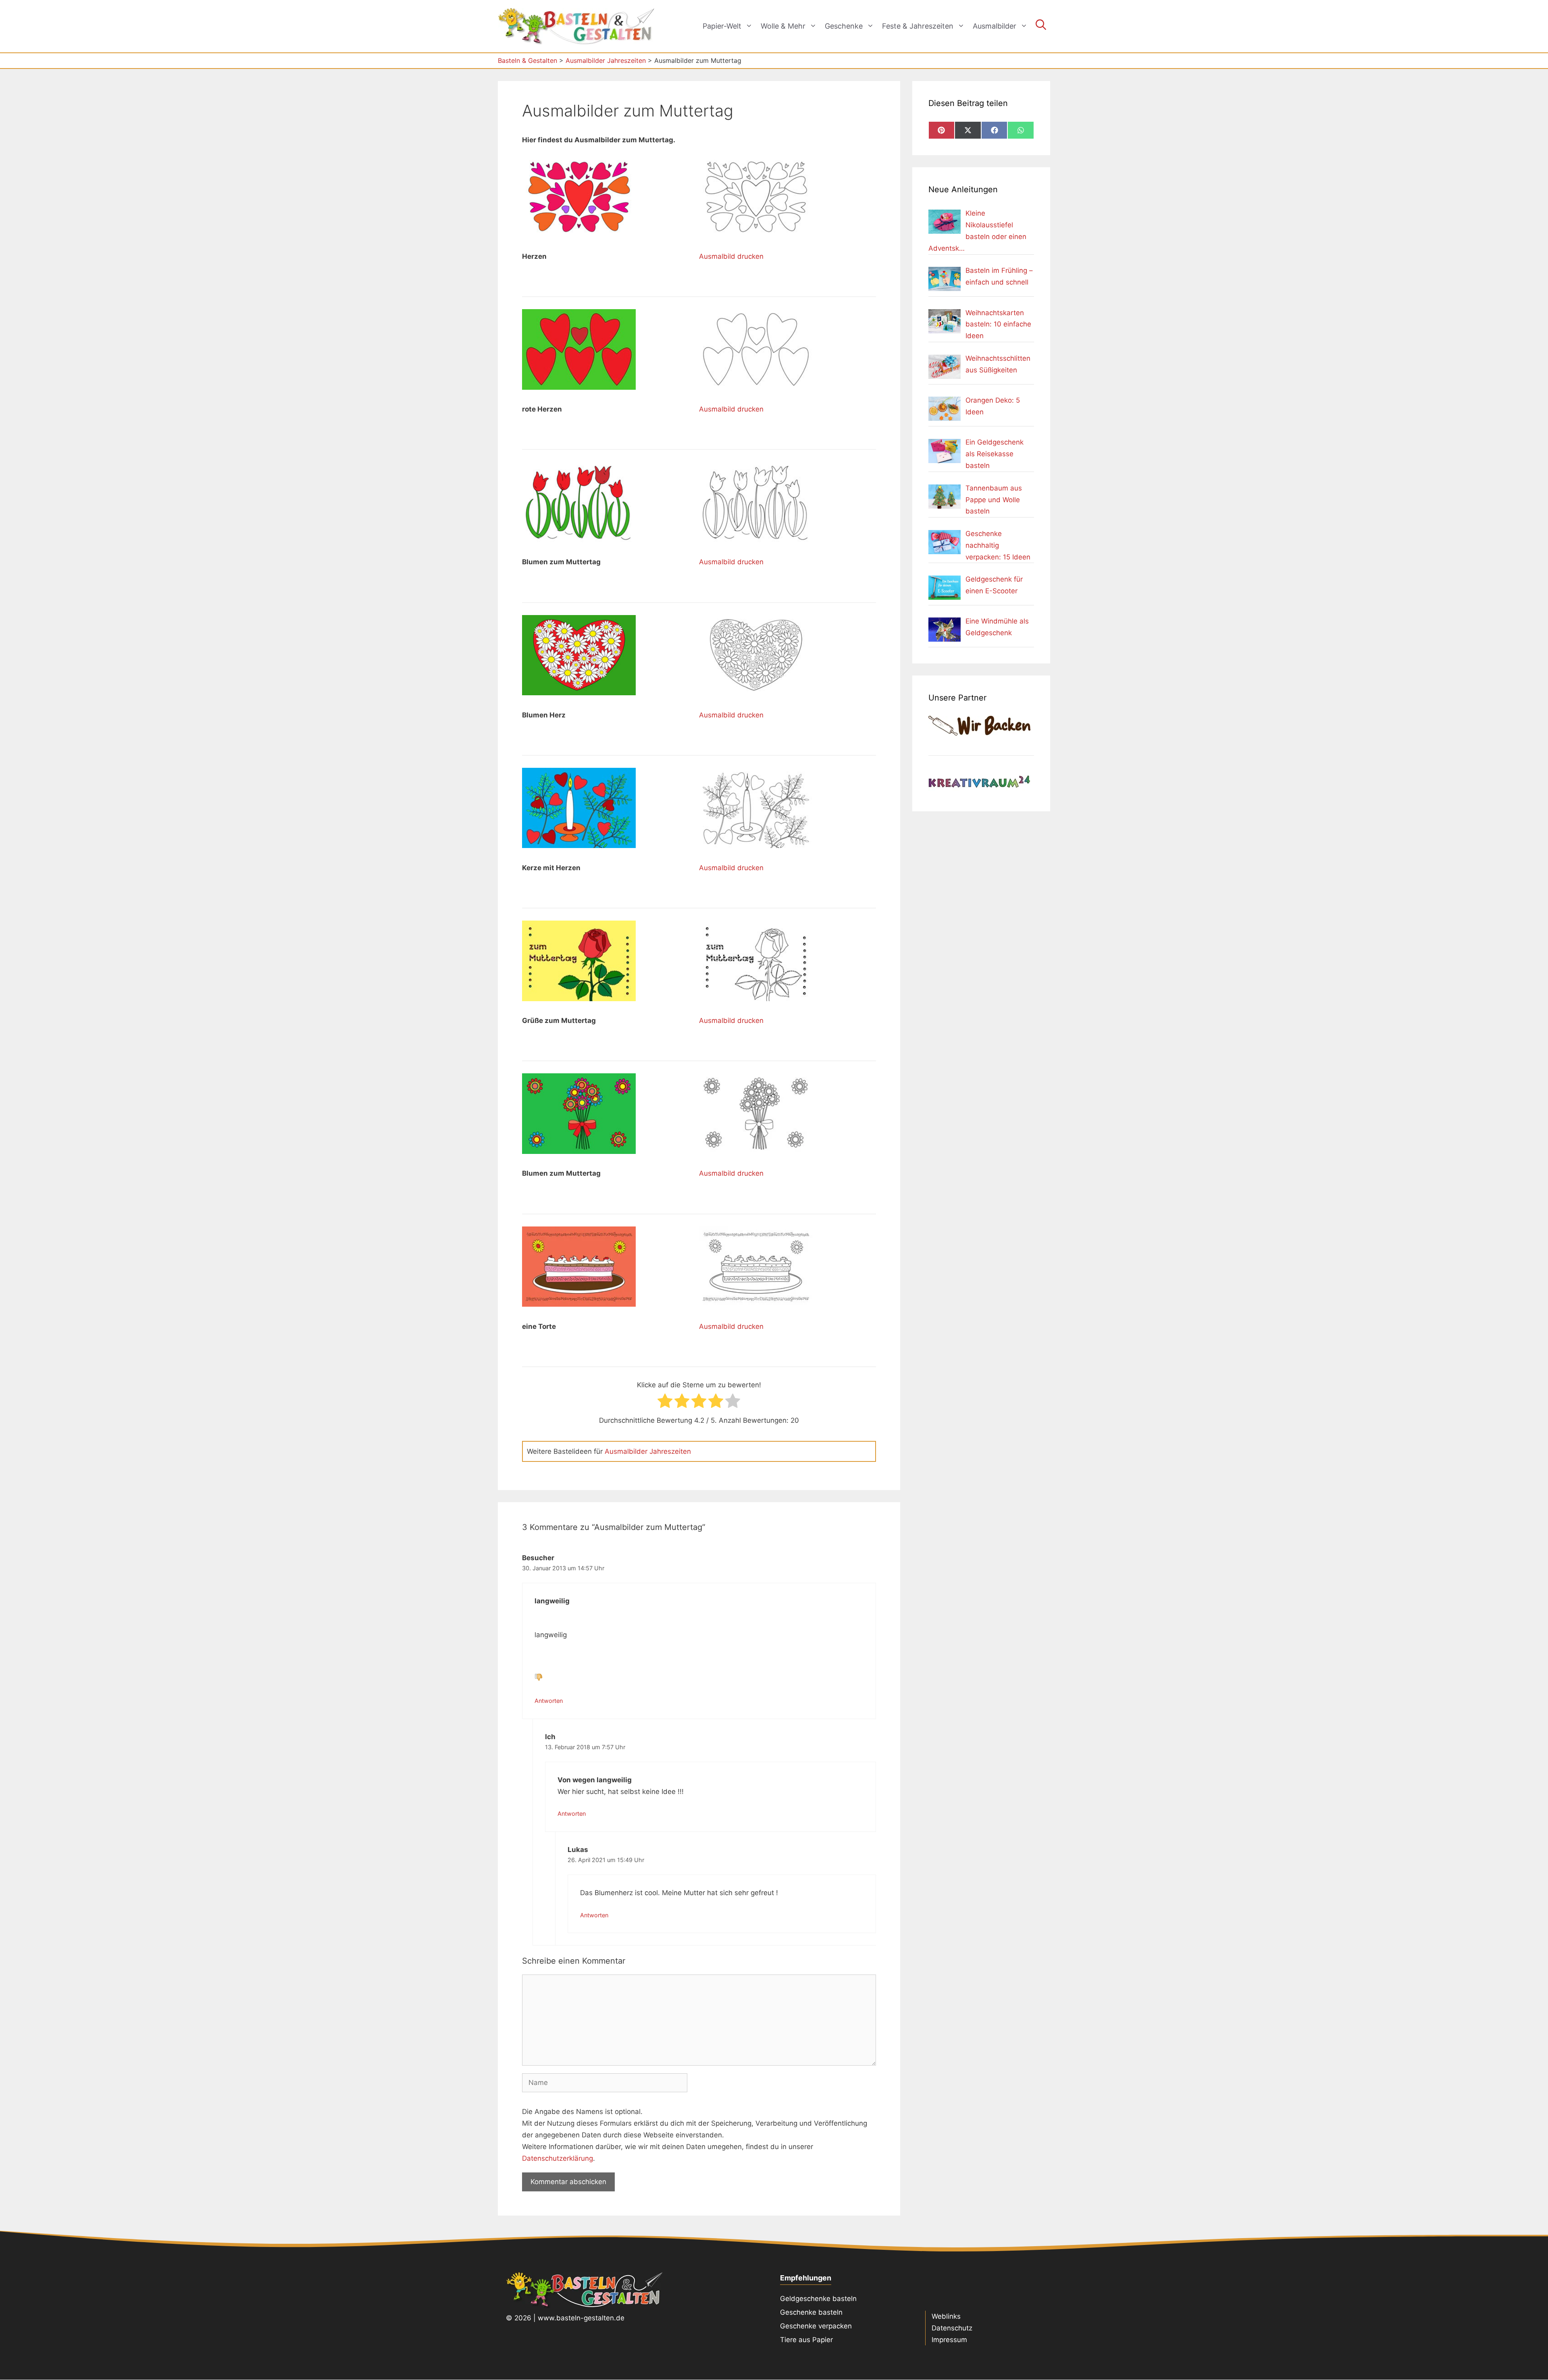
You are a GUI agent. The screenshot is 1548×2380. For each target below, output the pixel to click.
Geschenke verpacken (816, 2326)
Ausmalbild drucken (731, 256)
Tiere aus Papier (806, 2340)
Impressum (949, 2340)
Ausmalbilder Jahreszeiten (648, 1451)
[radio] (665, 1403)
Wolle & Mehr (783, 26)
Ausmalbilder (995, 26)
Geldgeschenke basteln (818, 2299)
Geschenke (844, 26)
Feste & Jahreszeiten (918, 26)
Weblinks (946, 2316)
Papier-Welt (722, 26)
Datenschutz (952, 2328)
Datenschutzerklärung (558, 2158)
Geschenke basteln (811, 2312)
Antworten (549, 1701)
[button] (1041, 26)
